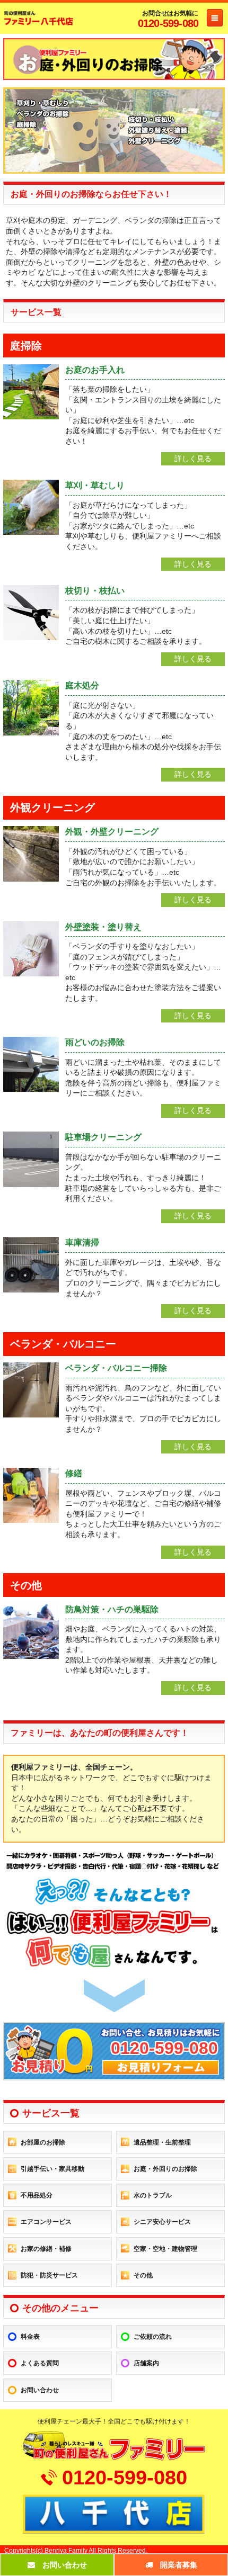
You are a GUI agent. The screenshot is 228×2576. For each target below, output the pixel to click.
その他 (143, 2275)
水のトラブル (153, 2195)
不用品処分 (37, 2195)
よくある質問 (40, 2363)
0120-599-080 (168, 23)
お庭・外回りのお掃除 (165, 2169)
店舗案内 (146, 2363)
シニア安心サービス (162, 2222)
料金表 (30, 2337)
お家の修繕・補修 (46, 2249)
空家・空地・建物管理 (165, 2249)
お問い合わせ (40, 2390)
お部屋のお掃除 (43, 2142)
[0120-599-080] (114, 2076)
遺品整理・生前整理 (162, 2142)
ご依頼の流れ (153, 2337)
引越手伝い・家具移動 (52, 2169)
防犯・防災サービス (49, 2275)
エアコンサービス (46, 2222)
